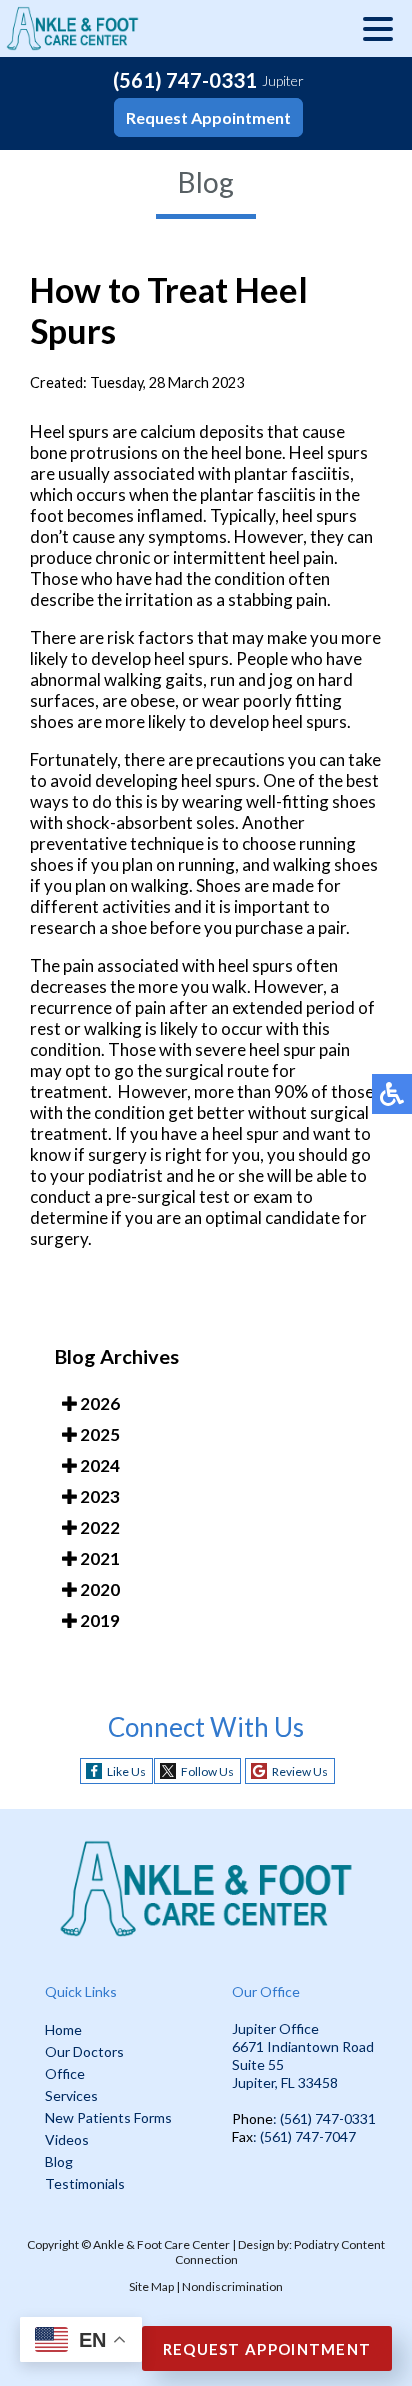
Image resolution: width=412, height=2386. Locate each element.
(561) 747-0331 (185, 80)
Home (63, 2029)
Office (65, 2073)
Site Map (151, 2286)
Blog (59, 2161)
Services (71, 2095)
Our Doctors (84, 2051)
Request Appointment (208, 117)
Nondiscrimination (232, 2286)
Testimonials (85, 2183)
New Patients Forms (108, 2117)
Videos (67, 2139)
